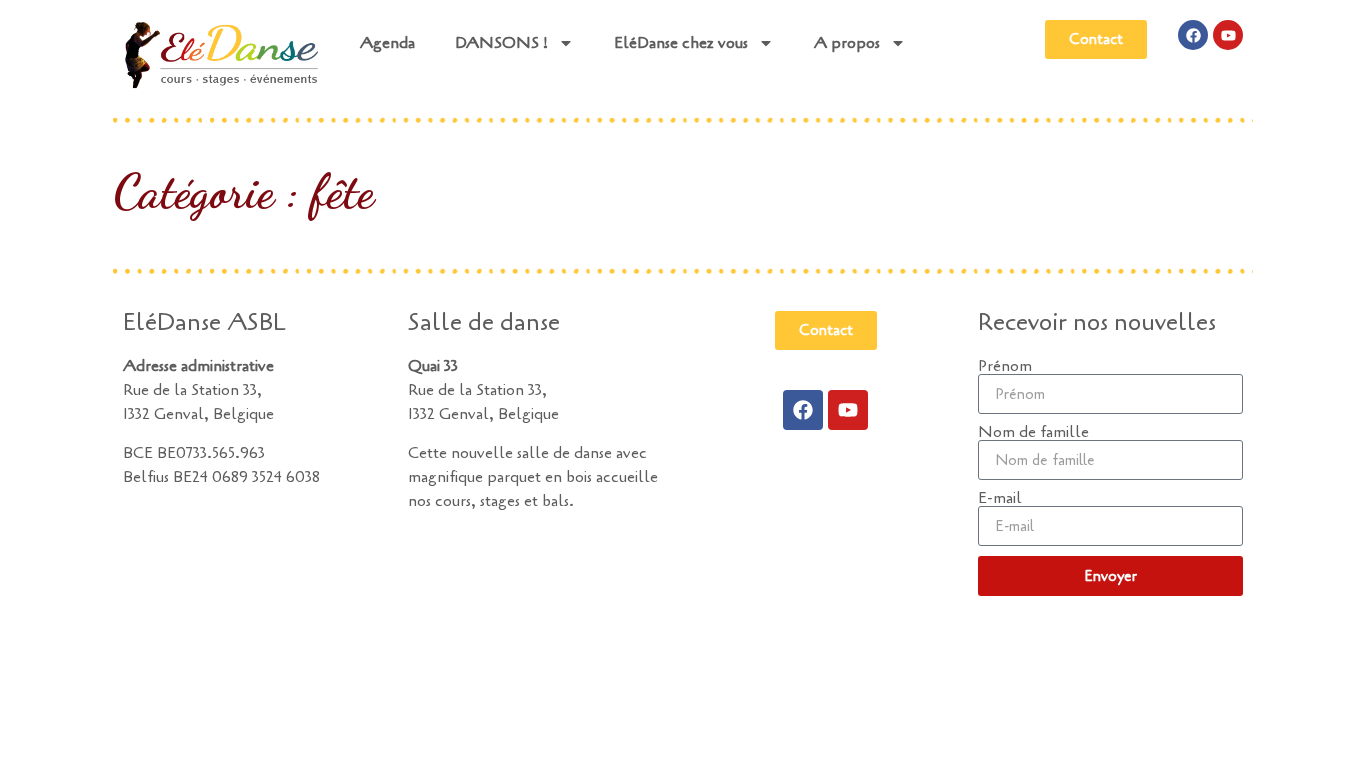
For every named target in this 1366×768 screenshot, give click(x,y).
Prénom (1005, 366)
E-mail (1000, 498)
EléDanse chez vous (681, 43)
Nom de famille (1033, 432)
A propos (847, 43)
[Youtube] (1228, 35)
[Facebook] (1193, 35)
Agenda (387, 43)
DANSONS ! (501, 43)
